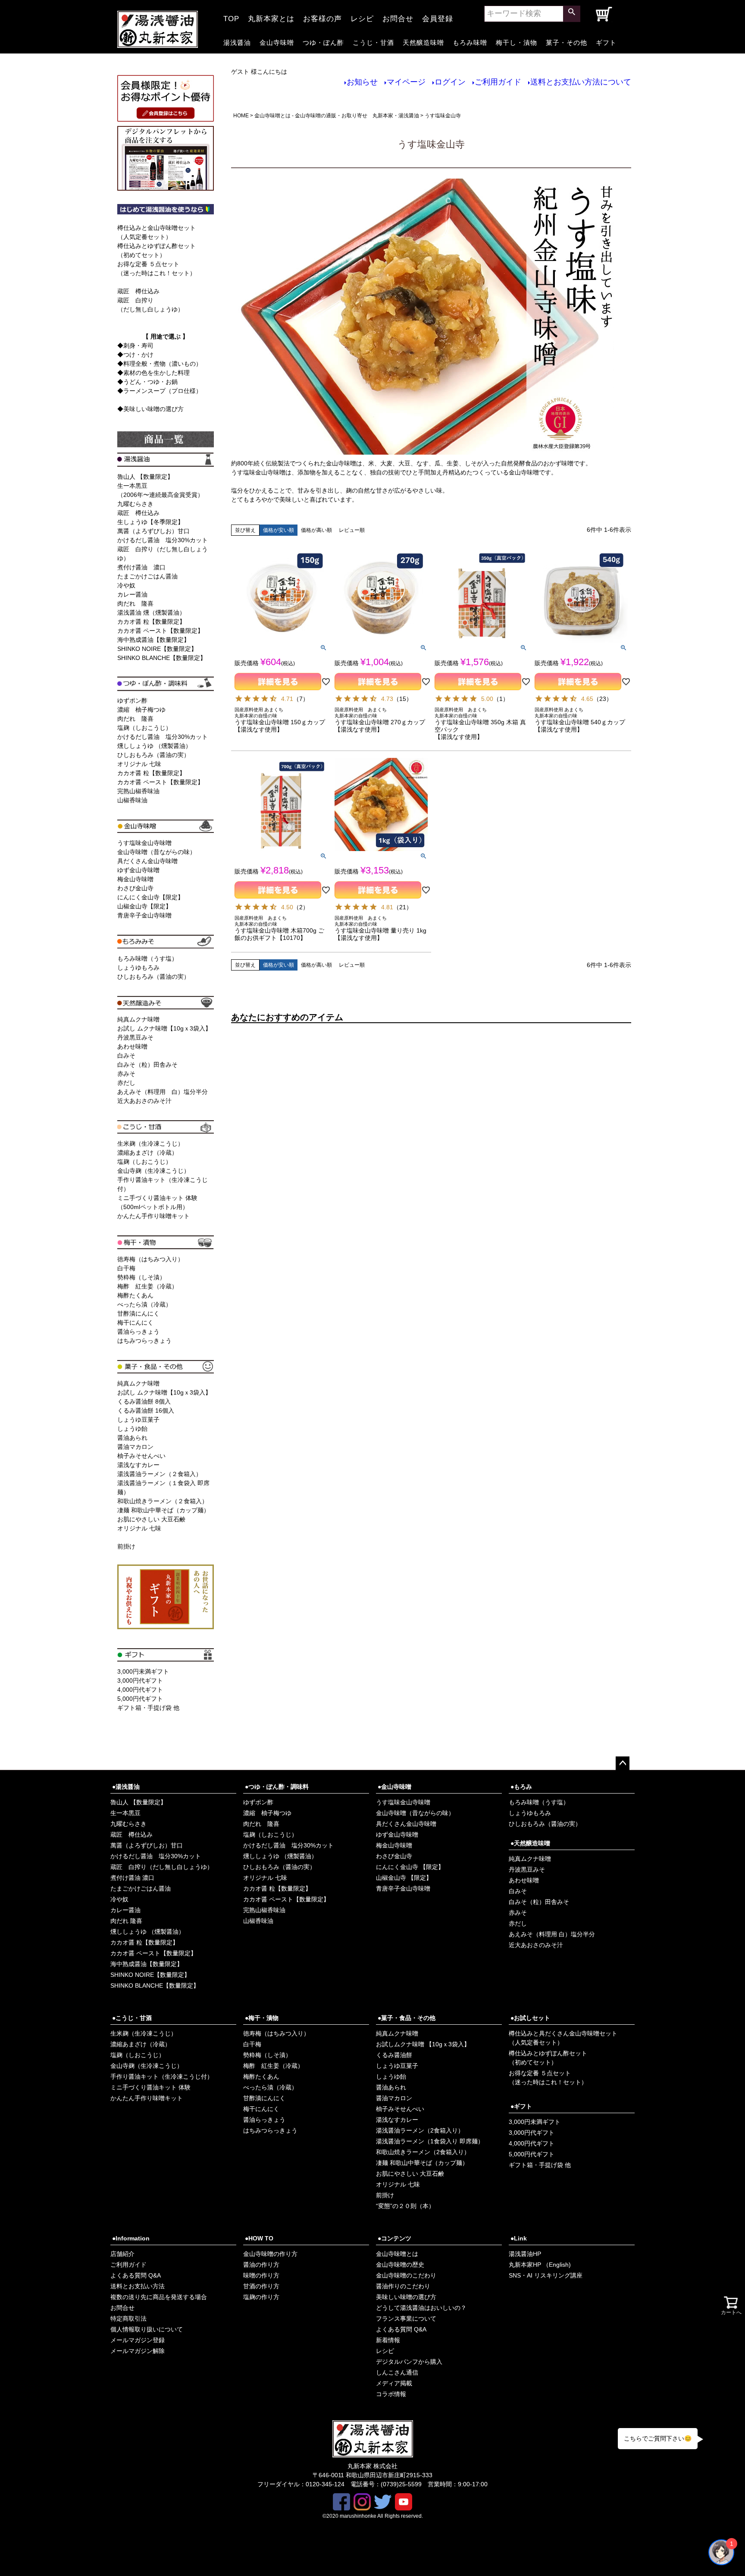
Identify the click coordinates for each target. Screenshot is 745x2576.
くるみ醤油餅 (394, 2055)
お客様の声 (322, 16)
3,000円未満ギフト (143, 1671)
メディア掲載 (394, 2383)
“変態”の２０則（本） (405, 2206)
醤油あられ (132, 1438)
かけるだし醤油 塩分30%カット (163, 540)
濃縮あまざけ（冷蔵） (147, 1153)
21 (403, 907)
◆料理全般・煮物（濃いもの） (160, 364)
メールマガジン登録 (138, 2340)
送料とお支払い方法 (138, 2286)
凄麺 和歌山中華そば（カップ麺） (163, 1510)
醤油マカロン (135, 1447)
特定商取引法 (128, 2318)
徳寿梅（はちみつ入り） (150, 1259)
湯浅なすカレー (138, 1465)
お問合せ (398, 16)
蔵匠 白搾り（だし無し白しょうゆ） (162, 1867)
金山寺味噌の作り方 (270, 2254)
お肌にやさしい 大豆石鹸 (151, 1519)
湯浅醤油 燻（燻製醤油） (151, 613)
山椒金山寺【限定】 (144, 906)
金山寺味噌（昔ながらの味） (157, 852)
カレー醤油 (132, 594)
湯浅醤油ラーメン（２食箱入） (160, 1474)
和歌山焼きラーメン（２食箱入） (163, 1501)
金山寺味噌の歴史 (400, 2265)
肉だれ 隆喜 (135, 603)
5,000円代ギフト (140, 1699)
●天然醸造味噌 (530, 1843)
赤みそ (126, 1074)
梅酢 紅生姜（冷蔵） (147, 1286)
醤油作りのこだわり (403, 2286)
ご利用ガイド (498, 82)
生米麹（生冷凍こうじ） (150, 1143)
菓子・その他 (567, 42)
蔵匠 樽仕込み (138, 291)
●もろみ (521, 1787)
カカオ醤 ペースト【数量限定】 (160, 631)
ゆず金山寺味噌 (138, 870)
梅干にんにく (135, 1323)
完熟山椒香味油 (138, 791)
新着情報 (388, 2340)
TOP (231, 16)
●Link (519, 2238)
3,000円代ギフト (140, 1681)
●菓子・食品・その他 (407, 2018)
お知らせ (362, 82)
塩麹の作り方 (261, 2297)
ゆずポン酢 (132, 701)
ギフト (606, 42)
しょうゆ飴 (132, 1429)
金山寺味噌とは (397, 2254)
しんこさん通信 (397, 2372)
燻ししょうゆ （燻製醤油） (154, 746)
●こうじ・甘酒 (132, 2018)
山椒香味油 (132, 800)
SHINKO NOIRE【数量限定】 (157, 649)
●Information (131, 2238)
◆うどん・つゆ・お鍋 (147, 382)
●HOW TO (259, 2238)
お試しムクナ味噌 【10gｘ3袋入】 (423, 2044)
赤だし (126, 1083)
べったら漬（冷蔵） (144, 1304)
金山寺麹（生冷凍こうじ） (153, 1171)
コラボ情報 (391, 2394)
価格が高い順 (316, 530)
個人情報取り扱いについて (147, 2329)
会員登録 (438, 16)
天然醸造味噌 (423, 42)
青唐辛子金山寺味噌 (144, 915)
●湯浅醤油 (126, 1787)
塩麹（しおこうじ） (144, 728)
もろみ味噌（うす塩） (147, 958)
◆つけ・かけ (135, 355)
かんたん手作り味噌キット (153, 1216)
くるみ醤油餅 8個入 (144, 1401)
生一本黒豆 (125, 1813)
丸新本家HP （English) (540, 2265)
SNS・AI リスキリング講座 (546, 2275)
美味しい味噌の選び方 (406, 2297)
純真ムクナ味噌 (138, 1019)
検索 (572, 14)
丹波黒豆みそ (135, 1037)
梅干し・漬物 (516, 42)
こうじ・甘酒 (373, 42)
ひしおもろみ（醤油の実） (153, 755)
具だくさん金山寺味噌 (147, 861)
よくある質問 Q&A (136, 2275)
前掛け (126, 1546)
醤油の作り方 (261, 2265)
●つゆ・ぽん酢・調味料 (277, 1787)
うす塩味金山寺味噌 (144, 843)
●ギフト (521, 2106)
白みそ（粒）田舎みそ (147, 1065)
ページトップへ (623, 1763)
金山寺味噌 (277, 42)
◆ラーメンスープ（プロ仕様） (160, 391)
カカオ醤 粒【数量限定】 (151, 622)
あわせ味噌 (132, 1046)
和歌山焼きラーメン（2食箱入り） (423, 2152)
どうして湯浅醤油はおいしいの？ (421, 2308)
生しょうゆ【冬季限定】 (150, 522)
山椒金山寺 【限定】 (404, 1878)
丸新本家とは (271, 16)
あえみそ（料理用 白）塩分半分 (163, 1092)
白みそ (126, 1056)
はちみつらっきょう (144, 1341)
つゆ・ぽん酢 (323, 42)
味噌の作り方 (261, 2275)
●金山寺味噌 (394, 1787)
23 (603, 699)
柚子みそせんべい (141, 1456)
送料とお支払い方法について (581, 82)
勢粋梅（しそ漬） (141, 1277)
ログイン (450, 82)
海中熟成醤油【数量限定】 (153, 640)
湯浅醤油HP (525, 2254)
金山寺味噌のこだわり (406, 2275)
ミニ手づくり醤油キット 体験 (150, 2087)
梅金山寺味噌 (135, 879)
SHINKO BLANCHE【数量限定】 (162, 658)
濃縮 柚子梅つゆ (141, 710)
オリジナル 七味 (139, 764)
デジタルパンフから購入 (409, 2362)
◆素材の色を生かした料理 (153, 373)
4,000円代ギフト (140, 1690)
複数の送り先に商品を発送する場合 (159, 2297)
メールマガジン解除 (138, 2351)
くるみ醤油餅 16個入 (146, 1411)
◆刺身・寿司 (135, 346)
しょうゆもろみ (138, 968)
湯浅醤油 (237, 42)
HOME (241, 116)
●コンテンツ (394, 2238)
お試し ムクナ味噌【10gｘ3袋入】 (164, 1028)
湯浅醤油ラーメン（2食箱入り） (420, 2130)
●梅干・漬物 (262, 2018)
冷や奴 (126, 585)
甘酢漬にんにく (138, 1313)
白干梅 (126, 1268)
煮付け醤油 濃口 (141, 567)
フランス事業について (406, 2318)
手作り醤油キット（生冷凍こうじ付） (162, 2077)
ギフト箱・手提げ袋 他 (148, 1708)
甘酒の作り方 (261, 2286)
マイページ (406, 82)
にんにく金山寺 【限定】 (410, 1867)
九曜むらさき (135, 504)
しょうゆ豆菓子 (138, 1420)
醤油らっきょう (138, 1332)
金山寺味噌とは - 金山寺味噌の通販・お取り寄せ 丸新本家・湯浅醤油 (337, 116)
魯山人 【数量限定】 (145, 477)
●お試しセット (530, 2018)
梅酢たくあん (135, 1295)
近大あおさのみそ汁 (144, 1101)
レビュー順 (352, 530)
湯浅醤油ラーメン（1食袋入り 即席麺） (430, 2141)
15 (403, 699)
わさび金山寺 (135, 888)
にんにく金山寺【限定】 (150, 897)
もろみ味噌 (470, 42)
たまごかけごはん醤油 (147, 576)
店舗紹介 (122, 2254)
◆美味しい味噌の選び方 (150, 409)
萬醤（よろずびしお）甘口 (153, 531)
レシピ (362, 16)
